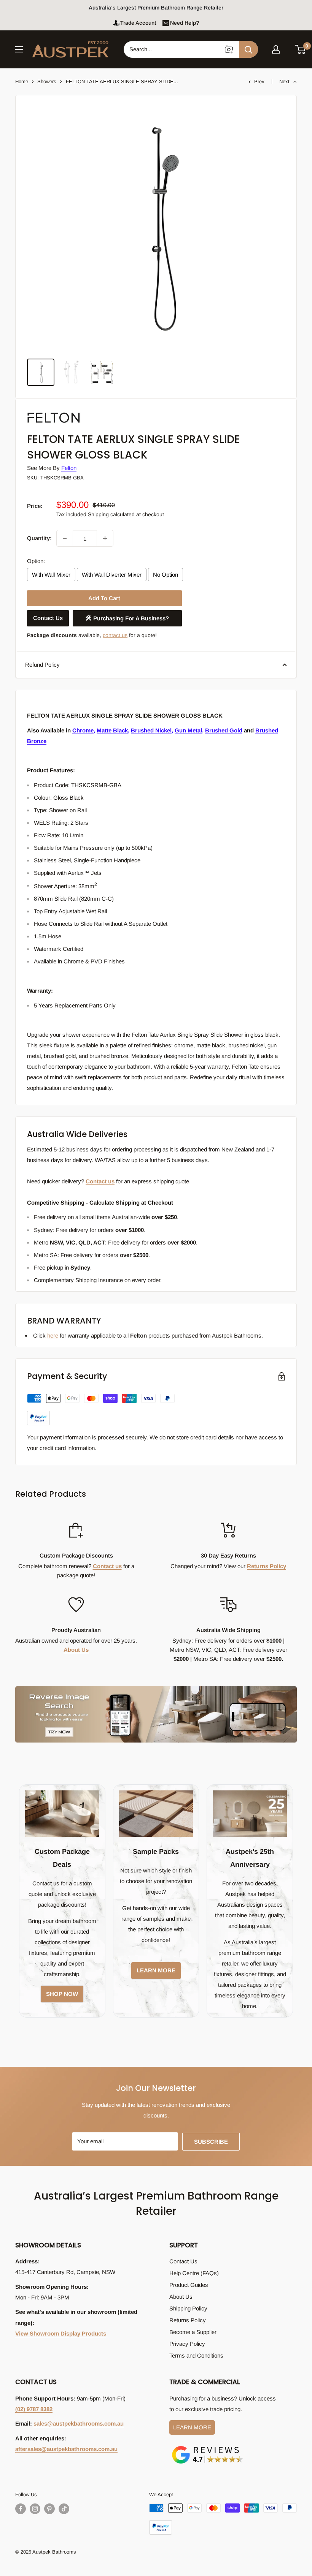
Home (22, 81)
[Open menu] (19, 49)
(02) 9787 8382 (34, 2409)
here (53, 1335)
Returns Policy (267, 1566)
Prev (259, 81)
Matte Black (112, 730)
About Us (76, 1650)
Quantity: (39, 538)
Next (284, 81)
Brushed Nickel (151, 730)
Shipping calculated (111, 514)
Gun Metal (188, 730)
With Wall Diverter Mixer (112, 575)
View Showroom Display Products (61, 2333)
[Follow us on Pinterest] (49, 2509)
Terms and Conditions (196, 2355)
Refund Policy (42, 665)
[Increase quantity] (105, 538)
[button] (301, 49)
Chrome (83, 730)
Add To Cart (104, 598)
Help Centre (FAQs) (194, 2273)
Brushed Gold (224, 730)
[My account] (276, 49)
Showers (47, 81)
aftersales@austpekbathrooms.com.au (66, 2449)
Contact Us (48, 618)
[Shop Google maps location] (207, 2447)
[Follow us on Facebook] (21, 2509)
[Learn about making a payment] (101, 1410)
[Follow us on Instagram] (35, 2509)
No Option (166, 575)
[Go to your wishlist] (288, 48)
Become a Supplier (193, 2332)
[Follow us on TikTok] (64, 2509)
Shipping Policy (188, 2308)
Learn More (192, 2427)
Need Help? (185, 23)
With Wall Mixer (51, 575)
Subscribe (211, 2142)
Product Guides (189, 2285)
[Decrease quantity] (65, 538)
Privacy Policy (187, 2344)
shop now (62, 1994)
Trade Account (138, 23)
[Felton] (65, 411)
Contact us (100, 1181)
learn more (156, 1970)
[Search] (248, 49)
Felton (69, 468)
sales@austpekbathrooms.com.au (79, 2423)
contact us (115, 635)
